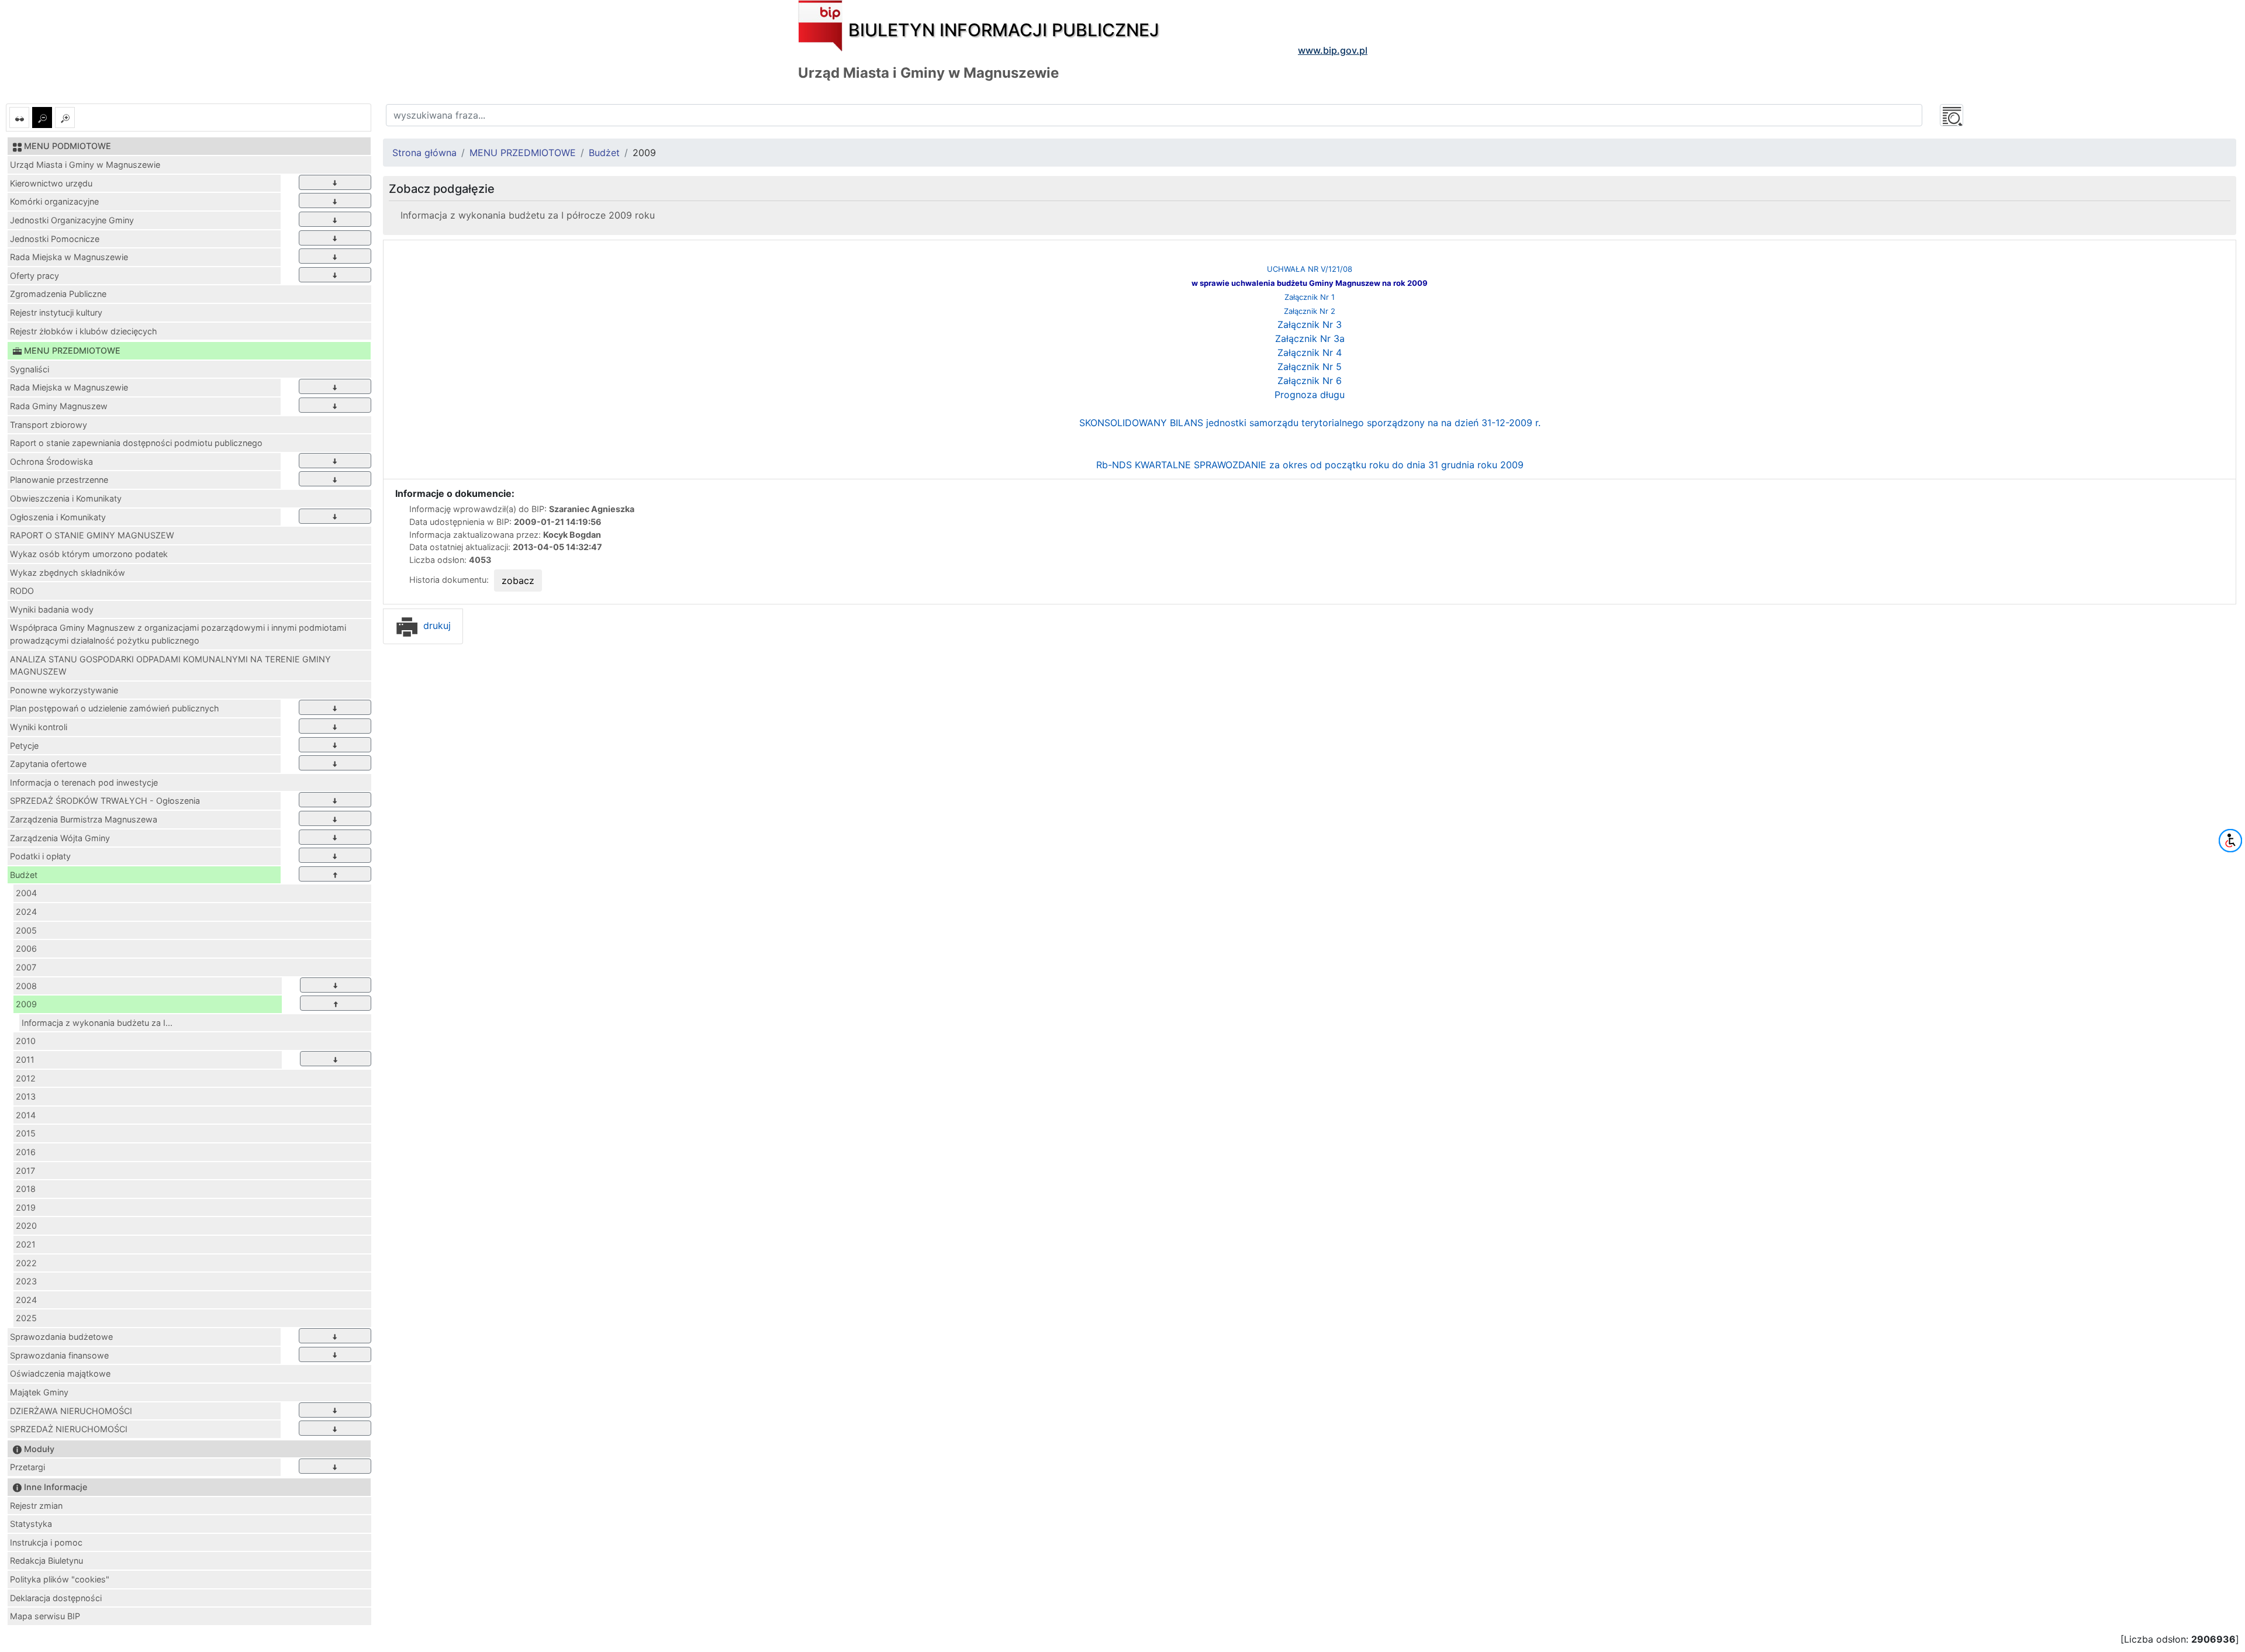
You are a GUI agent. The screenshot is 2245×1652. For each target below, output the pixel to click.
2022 (26, 1263)
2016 (26, 1152)
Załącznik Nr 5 (1310, 367)
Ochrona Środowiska (51, 462)
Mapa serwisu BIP (45, 1616)
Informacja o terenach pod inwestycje (84, 782)
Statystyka (31, 1524)
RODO (22, 591)
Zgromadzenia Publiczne (58, 294)
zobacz (518, 580)
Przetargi (27, 1467)
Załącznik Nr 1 (1310, 297)
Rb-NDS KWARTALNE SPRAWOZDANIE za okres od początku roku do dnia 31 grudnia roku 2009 (1310, 465)
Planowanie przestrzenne (59, 480)
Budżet (24, 875)
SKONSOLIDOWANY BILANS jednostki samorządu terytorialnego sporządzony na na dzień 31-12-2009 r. (1310, 423)
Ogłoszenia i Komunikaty (58, 517)
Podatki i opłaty (40, 856)
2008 (26, 986)
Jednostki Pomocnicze (55, 239)
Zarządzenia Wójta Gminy (60, 838)
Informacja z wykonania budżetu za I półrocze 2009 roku (528, 215)
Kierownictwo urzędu (51, 183)
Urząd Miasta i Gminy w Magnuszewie (85, 165)
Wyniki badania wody (52, 609)
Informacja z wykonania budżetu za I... (97, 1023)
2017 (25, 1171)
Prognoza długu (1310, 395)
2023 (26, 1281)
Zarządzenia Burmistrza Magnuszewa (84, 819)
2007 (26, 967)
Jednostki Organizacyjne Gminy (72, 220)
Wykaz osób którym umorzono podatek (89, 554)
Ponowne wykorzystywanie (64, 690)
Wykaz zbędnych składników (68, 573)
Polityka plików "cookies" (60, 1579)
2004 (26, 893)
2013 (26, 1096)
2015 (26, 1133)
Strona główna (424, 153)
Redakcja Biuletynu (46, 1561)
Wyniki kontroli (39, 727)
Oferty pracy (34, 276)
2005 (26, 930)
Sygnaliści (30, 369)
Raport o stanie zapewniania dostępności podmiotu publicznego (136, 443)
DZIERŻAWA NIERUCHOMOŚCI (71, 1411)
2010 (26, 1041)
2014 (26, 1115)
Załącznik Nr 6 (1310, 381)
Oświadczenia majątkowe (60, 1373)
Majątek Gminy (39, 1392)
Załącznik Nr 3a (1310, 338)
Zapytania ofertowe (48, 764)
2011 (25, 1060)
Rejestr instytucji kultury (56, 312)
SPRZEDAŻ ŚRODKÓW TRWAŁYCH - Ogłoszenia (105, 801)
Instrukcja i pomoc (46, 1542)
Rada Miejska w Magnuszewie (69, 257)
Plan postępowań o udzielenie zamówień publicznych (115, 708)
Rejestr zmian (36, 1506)
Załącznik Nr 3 (1310, 324)
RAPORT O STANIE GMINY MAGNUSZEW (92, 535)
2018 (26, 1189)
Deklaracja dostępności (56, 1598)
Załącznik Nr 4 (1310, 352)
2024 (26, 912)
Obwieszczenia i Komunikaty (66, 498)
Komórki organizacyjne (54, 201)
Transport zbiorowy (49, 425)
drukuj (436, 625)
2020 (26, 1226)
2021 (26, 1244)
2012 (26, 1078)
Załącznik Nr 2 (1310, 311)
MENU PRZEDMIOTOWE (523, 153)
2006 (26, 948)
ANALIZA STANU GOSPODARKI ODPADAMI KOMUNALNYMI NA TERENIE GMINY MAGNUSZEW (170, 666)
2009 (26, 1004)
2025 (26, 1318)
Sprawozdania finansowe (59, 1355)
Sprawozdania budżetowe (61, 1337)
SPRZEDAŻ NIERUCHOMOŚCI (69, 1429)
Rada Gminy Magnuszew (59, 406)
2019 (26, 1207)
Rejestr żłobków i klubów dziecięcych (84, 331)
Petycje (24, 746)
